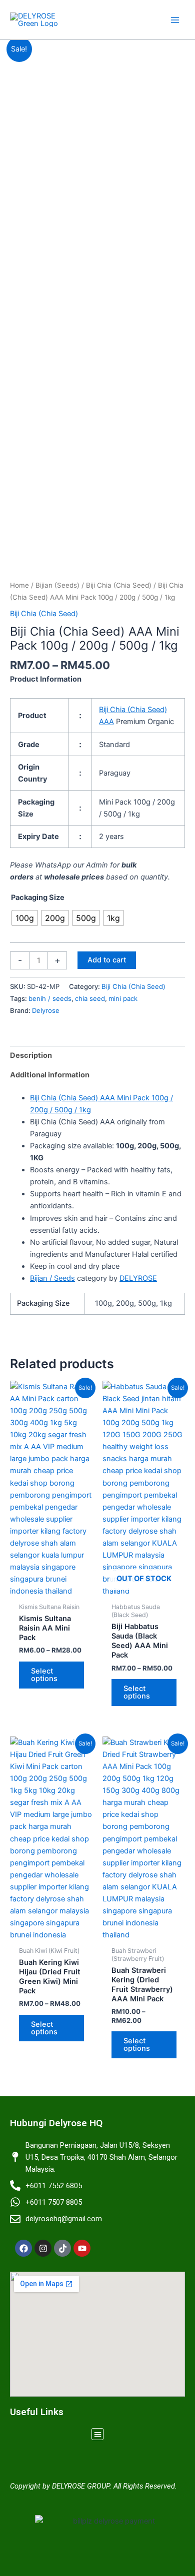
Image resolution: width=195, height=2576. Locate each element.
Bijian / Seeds (52, 1278)
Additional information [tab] (50, 1075)
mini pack (123, 998)
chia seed (90, 998)
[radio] (25, 918)
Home (19, 585)
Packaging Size (38, 897)
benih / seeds (50, 998)
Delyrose (46, 1010)
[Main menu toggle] (175, 19)
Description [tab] (31, 1055)
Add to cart (107, 960)
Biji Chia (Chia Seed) (119, 585)
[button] (98, 2434)
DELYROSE (138, 1278)
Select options (44, 1675)
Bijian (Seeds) (57, 585)
